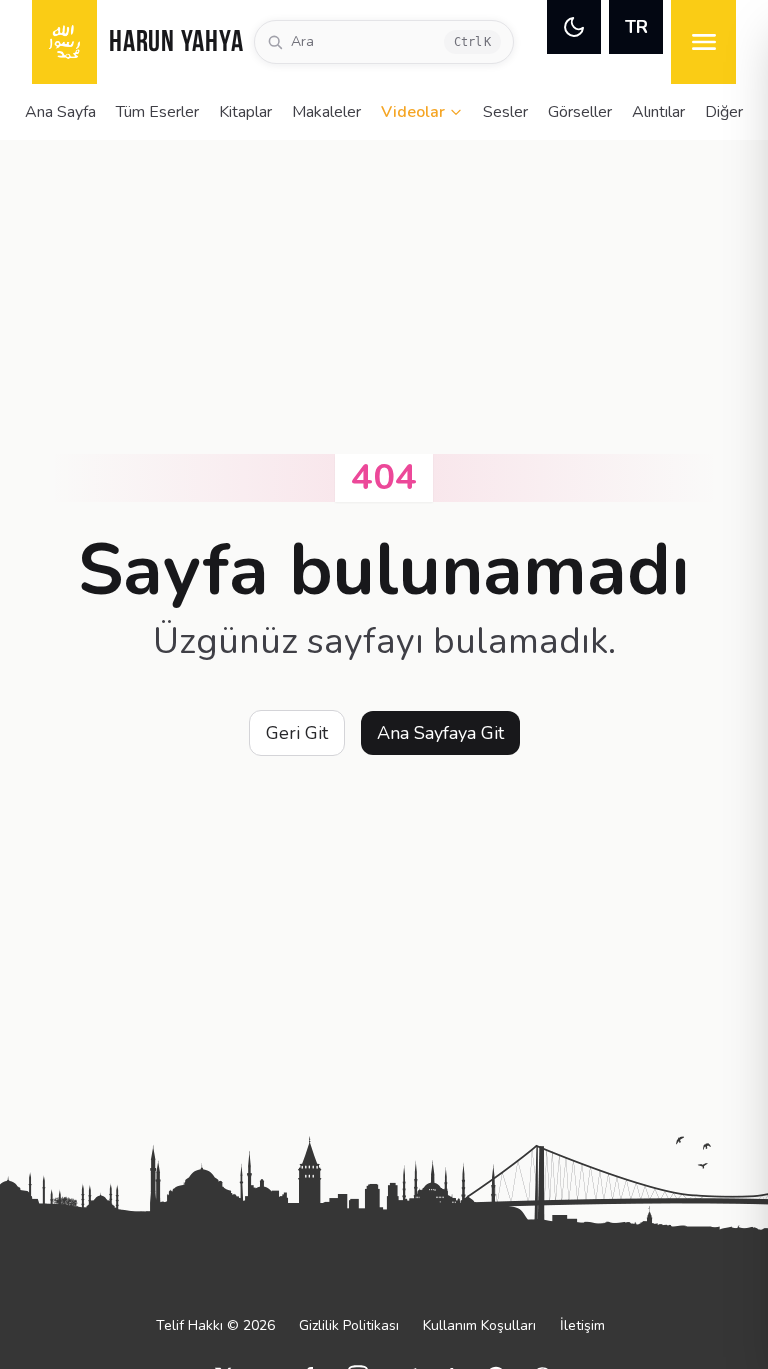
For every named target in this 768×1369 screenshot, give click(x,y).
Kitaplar (245, 112)
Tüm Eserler (157, 112)
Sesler (505, 112)
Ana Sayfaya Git (440, 733)
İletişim (582, 1325)
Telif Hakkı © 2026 (215, 1325)
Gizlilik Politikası (349, 1325)
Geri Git (297, 733)
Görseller (580, 112)
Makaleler (326, 112)
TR (636, 27)
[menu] (703, 42)
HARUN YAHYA (176, 43)
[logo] (64, 42)
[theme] (574, 27)
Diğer (724, 112)
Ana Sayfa (60, 112)
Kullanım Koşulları (479, 1325)
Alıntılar (658, 112)
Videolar (413, 112)
